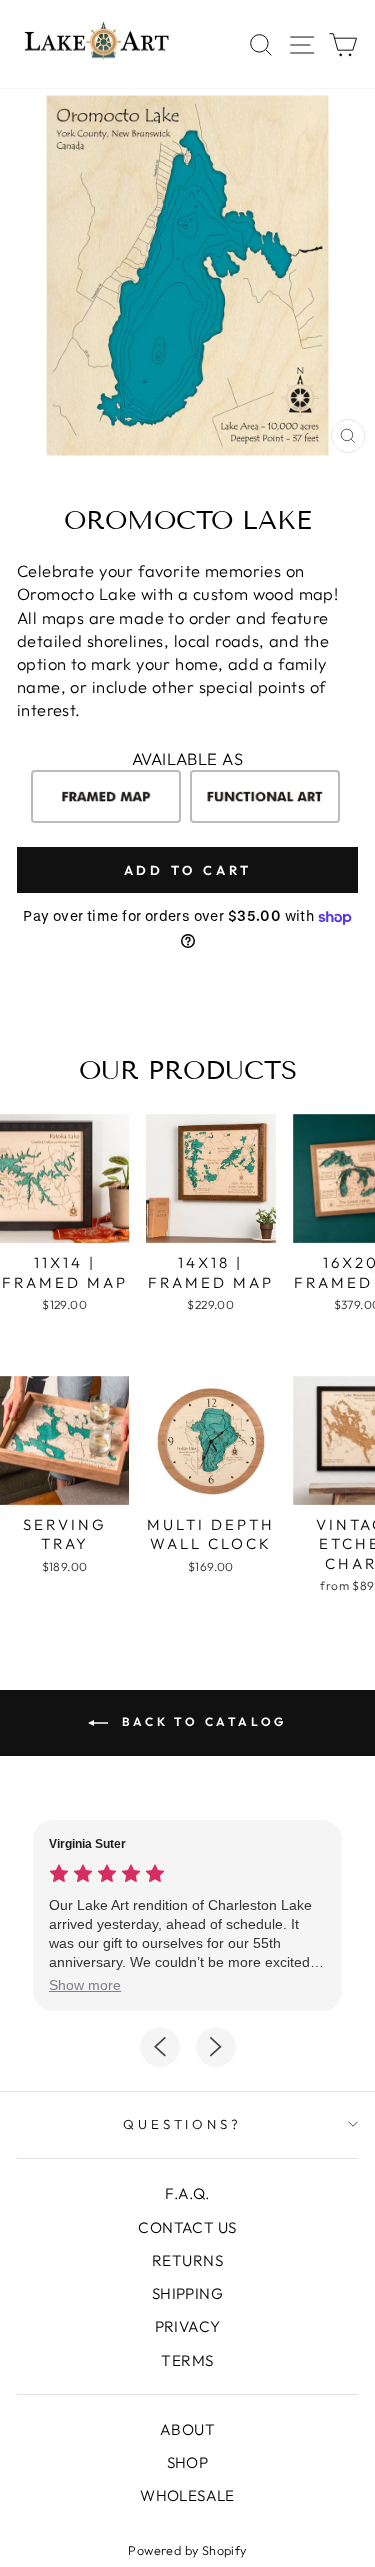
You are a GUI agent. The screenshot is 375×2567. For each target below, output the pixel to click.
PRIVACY (188, 2326)
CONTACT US (187, 2227)
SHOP (188, 2462)
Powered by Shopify (187, 2550)
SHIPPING (187, 2293)
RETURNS (187, 2260)
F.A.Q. (187, 2193)
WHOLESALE (187, 2495)
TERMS (187, 2360)
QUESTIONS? (183, 2124)
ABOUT (187, 2429)
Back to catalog (201, 1721)
